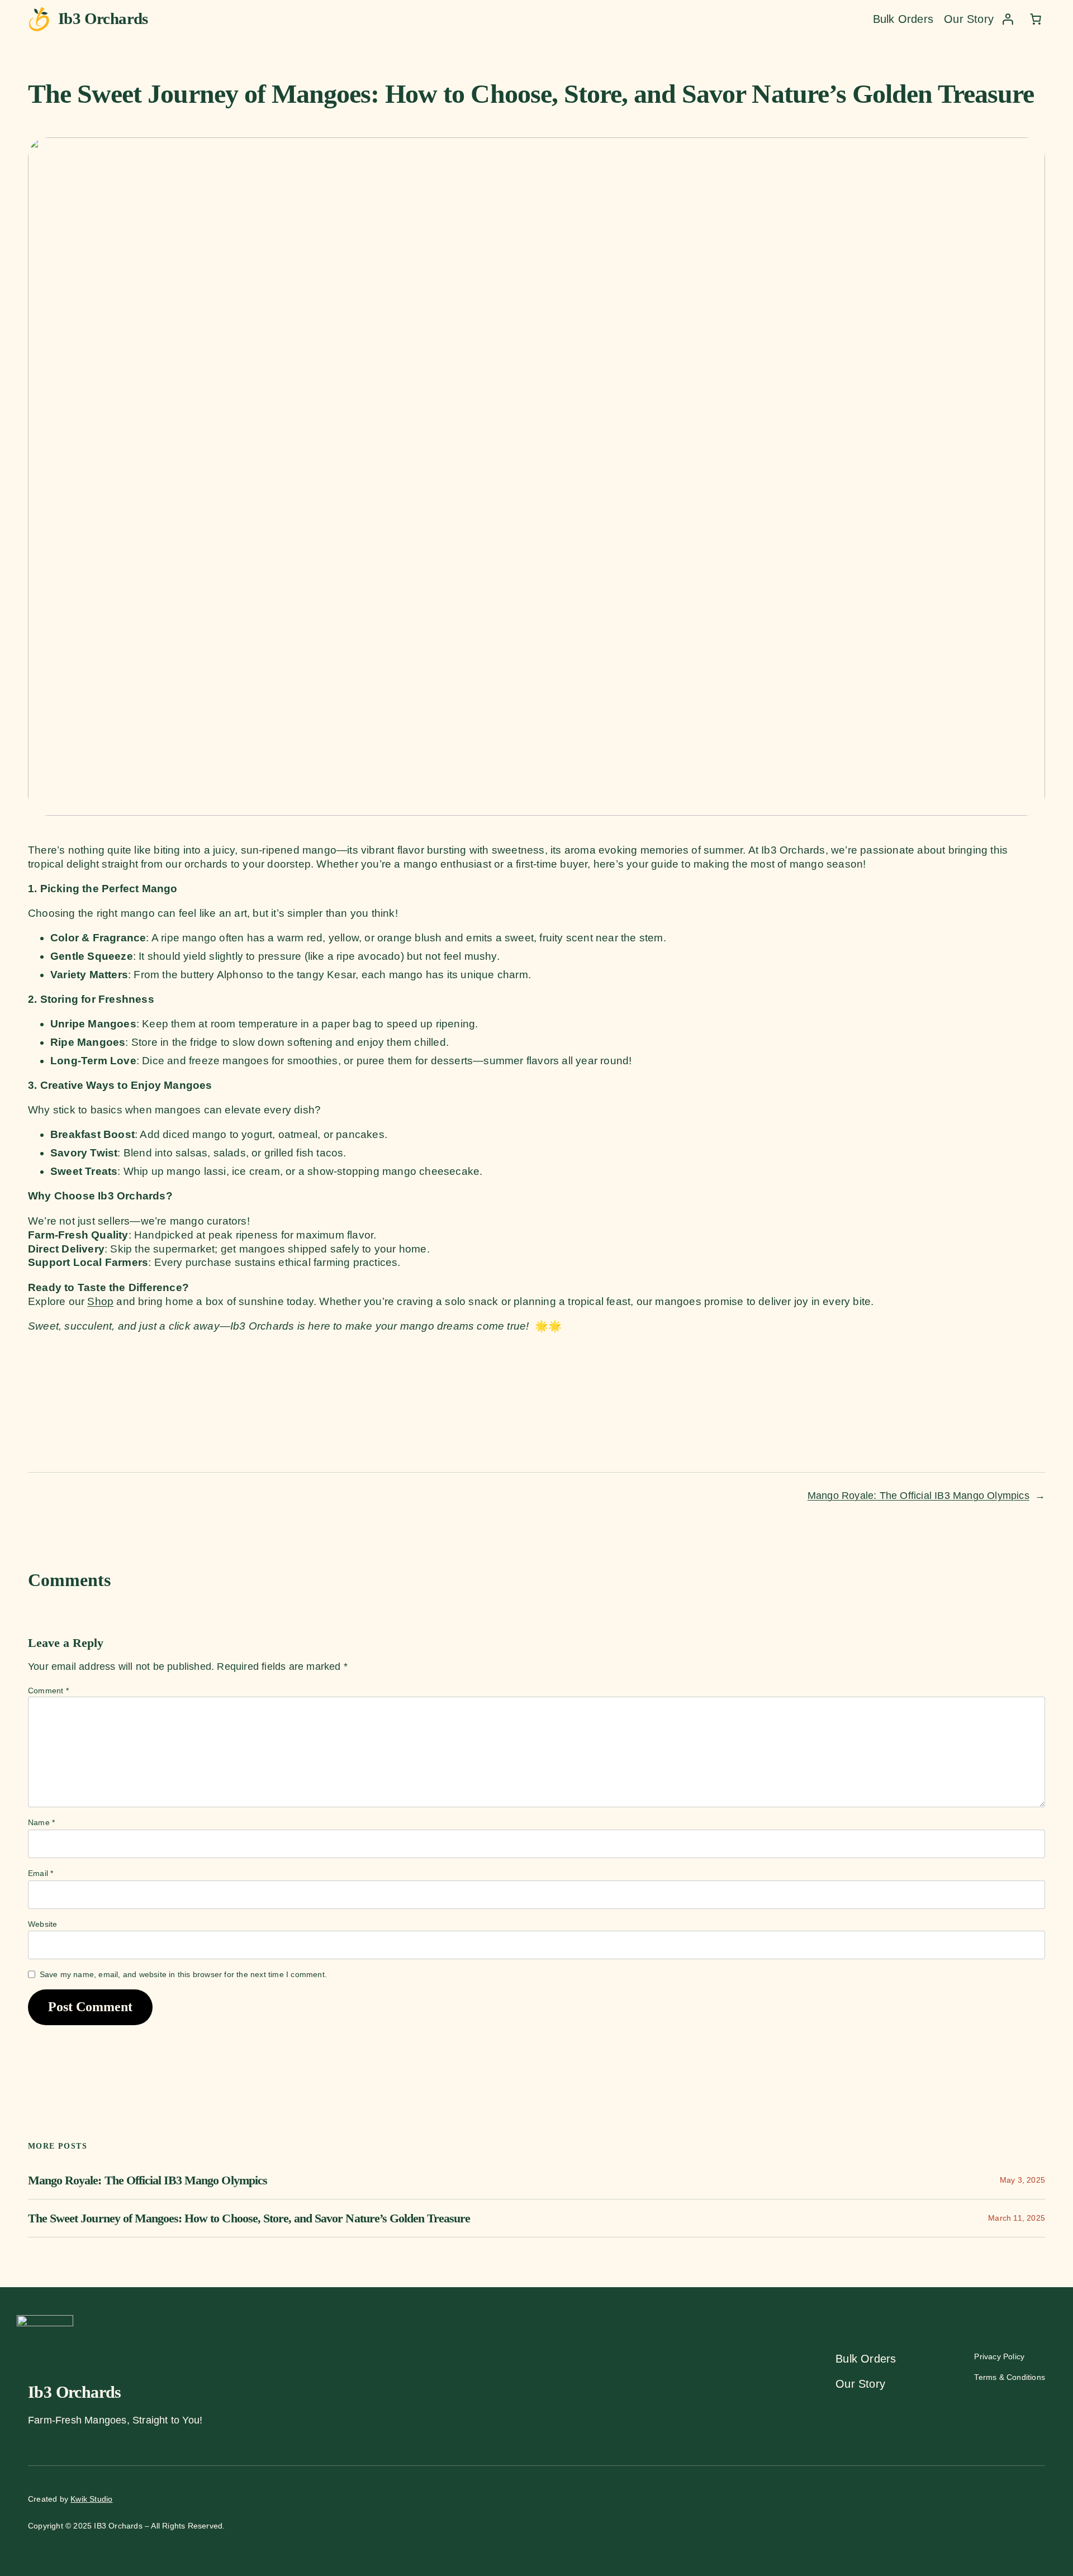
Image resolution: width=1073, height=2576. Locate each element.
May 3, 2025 (1022, 2180)
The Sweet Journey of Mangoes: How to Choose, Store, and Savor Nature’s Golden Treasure (249, 2218)
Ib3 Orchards (103, 18)
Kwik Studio (91, 2499)
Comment (48, 1691)
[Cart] (1036, 19)
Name (41, 1822)
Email (41, 1873)
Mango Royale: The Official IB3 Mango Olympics (918, 1496)
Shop (100, 1301)
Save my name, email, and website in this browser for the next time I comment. (183, 1974)
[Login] (1008, 19)
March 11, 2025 (1017, 2218)
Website (42, 1924)
